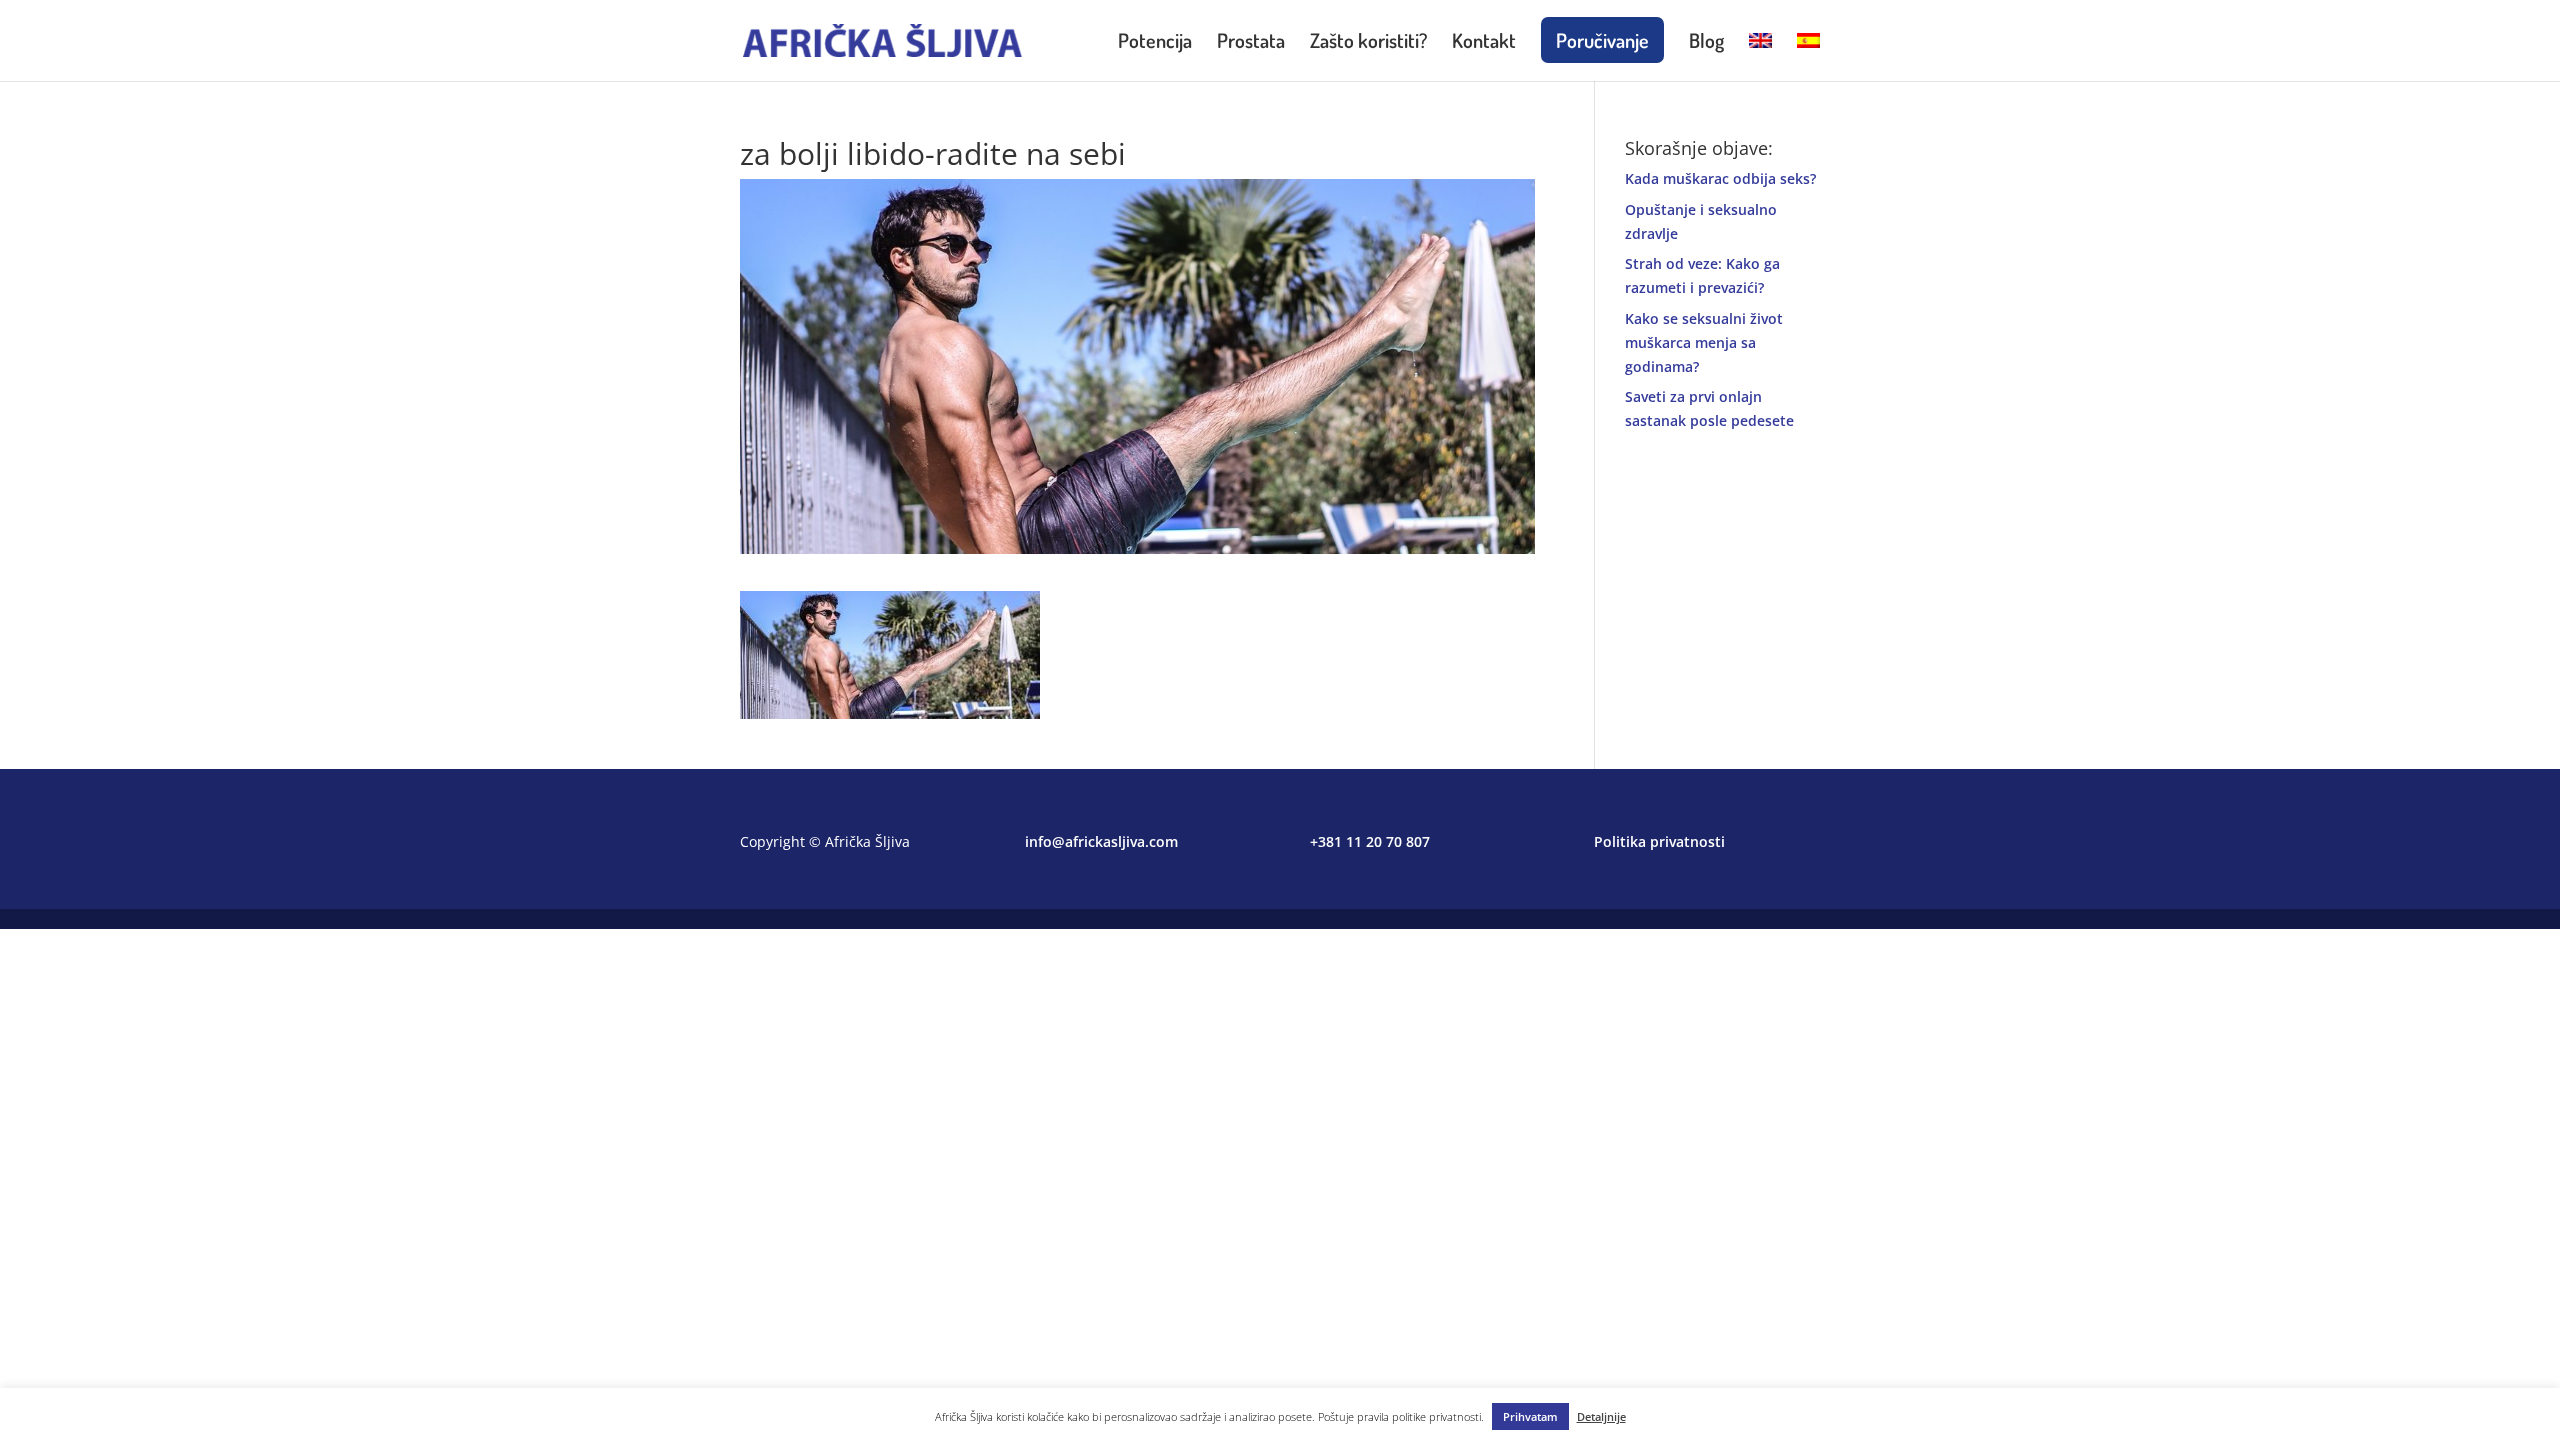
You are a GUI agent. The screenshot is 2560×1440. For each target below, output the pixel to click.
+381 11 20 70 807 (1370, 841)
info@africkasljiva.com (1101, 841)
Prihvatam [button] (1530, 1416)
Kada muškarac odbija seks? (1720, 178)
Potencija (1155, 43)
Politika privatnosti (1659, 841)
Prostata (1251, 43)
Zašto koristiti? (1368, 43)
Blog (1706, 43)
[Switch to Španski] (1808, 57)
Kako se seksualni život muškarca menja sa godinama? (1704, 342)
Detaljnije (1601, 1416)
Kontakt (1484, 43)
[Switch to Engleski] (1760, 57)
